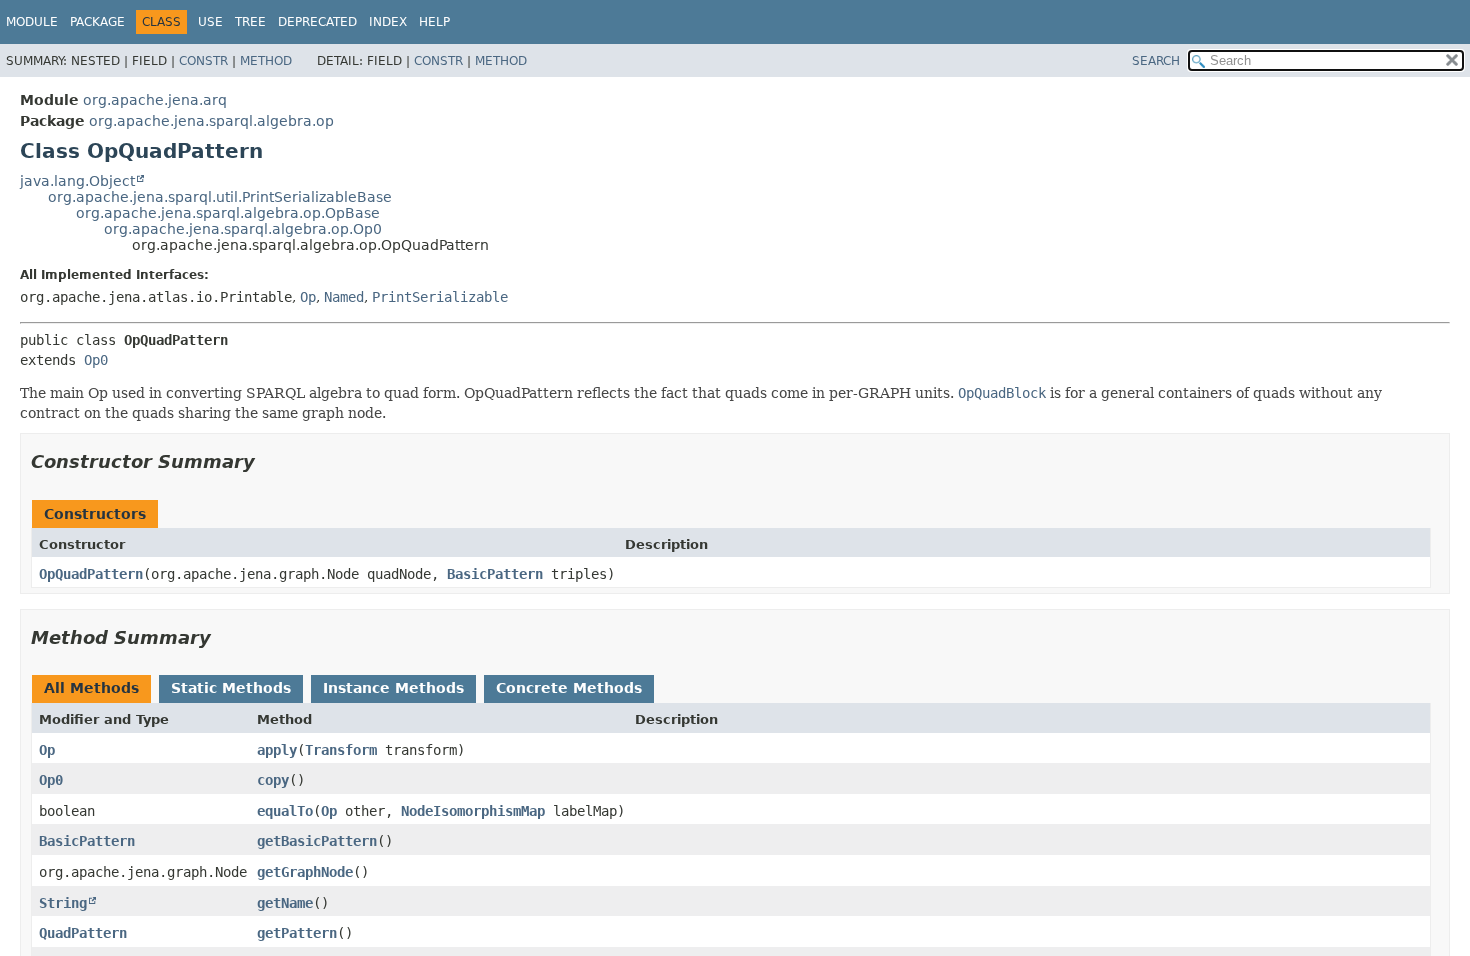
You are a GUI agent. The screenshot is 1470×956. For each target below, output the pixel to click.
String (63, 903)
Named (344, 297)
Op (308, 297)
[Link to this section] (269, 461)
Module (32, 22)
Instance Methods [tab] (393, 688)
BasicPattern (495, 574)
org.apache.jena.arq (155, 100)
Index (388, 22)
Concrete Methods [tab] (569, 688)
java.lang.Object (77, 181)
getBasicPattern (317, 841)
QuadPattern (83, 933)
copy (273, 780)
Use (210, 22)
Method (266, 61)
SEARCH (1156, 61)
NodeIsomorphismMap (473, 811)
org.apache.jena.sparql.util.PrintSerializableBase (220, 197)
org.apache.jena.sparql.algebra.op (211, 121)
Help (434, 22)
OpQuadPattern (91, 574)
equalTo (285, 811)
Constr (203, 61)
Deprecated (317, 22)
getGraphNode (305, 872)
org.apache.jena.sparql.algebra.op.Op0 (243, 229)
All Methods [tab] (91, 688)
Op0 (96, 360)
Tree (250, 22)
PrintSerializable (440, 297)
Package (97, 22)
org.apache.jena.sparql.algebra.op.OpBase (228, 213)
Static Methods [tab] (231, 688)
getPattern (297, 933)
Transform (341, 750)
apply (277, 750)
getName (285, 903)
